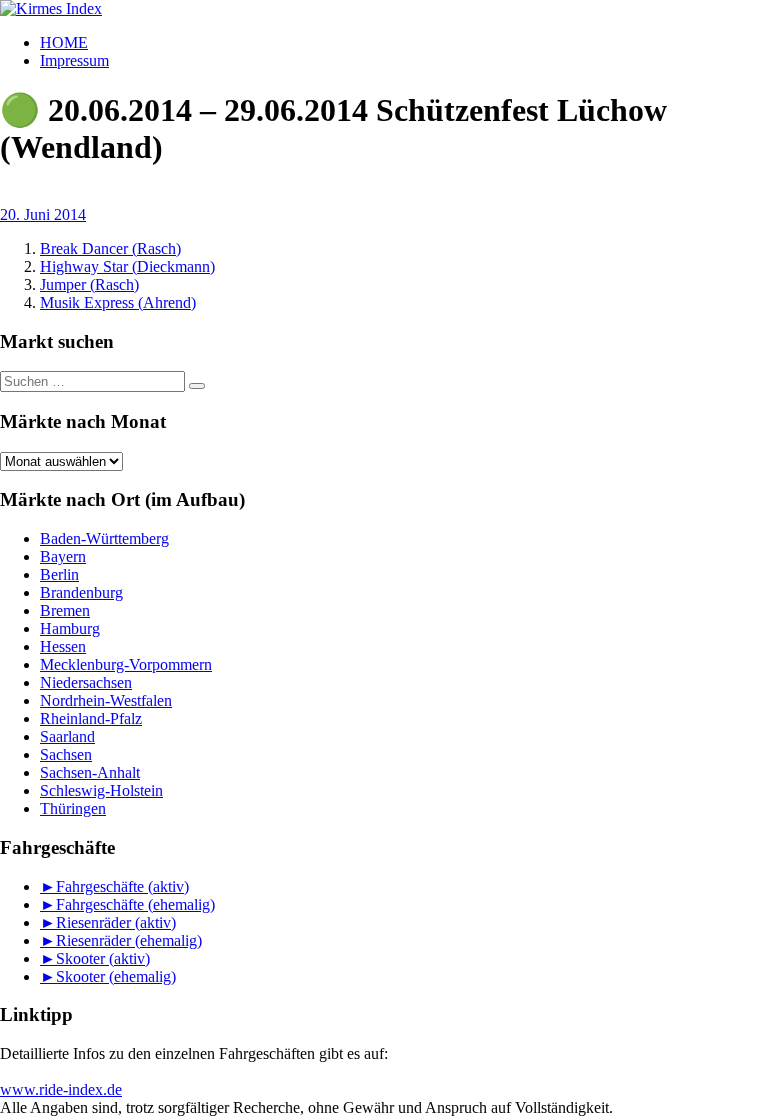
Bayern (63, 556)
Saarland (67, 736)
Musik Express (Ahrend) (118, 302)
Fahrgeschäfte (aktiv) (122, 886)
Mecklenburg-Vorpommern (126, 664)
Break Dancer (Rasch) (110, 248)
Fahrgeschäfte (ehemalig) (135, 904)
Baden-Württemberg (104, 538)
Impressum (74, 60)
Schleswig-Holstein (101, 790)
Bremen (65, 610)
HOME (64, 42)
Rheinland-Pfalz (91, 718)
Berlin (59, 574)
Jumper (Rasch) (89, 284)
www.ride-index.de (61, 1089)
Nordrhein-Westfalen (106, 700)
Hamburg (70, 628)
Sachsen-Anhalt (90, 772)
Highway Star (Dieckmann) (127, 266)
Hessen (63, 646)
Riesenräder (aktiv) (116, 922)
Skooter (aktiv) (103, 958)
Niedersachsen (86, 682)
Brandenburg (81, 592)
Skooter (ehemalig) (116, 976)
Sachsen (66, 754)
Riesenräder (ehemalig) (129, 940)
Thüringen (73, 808)
